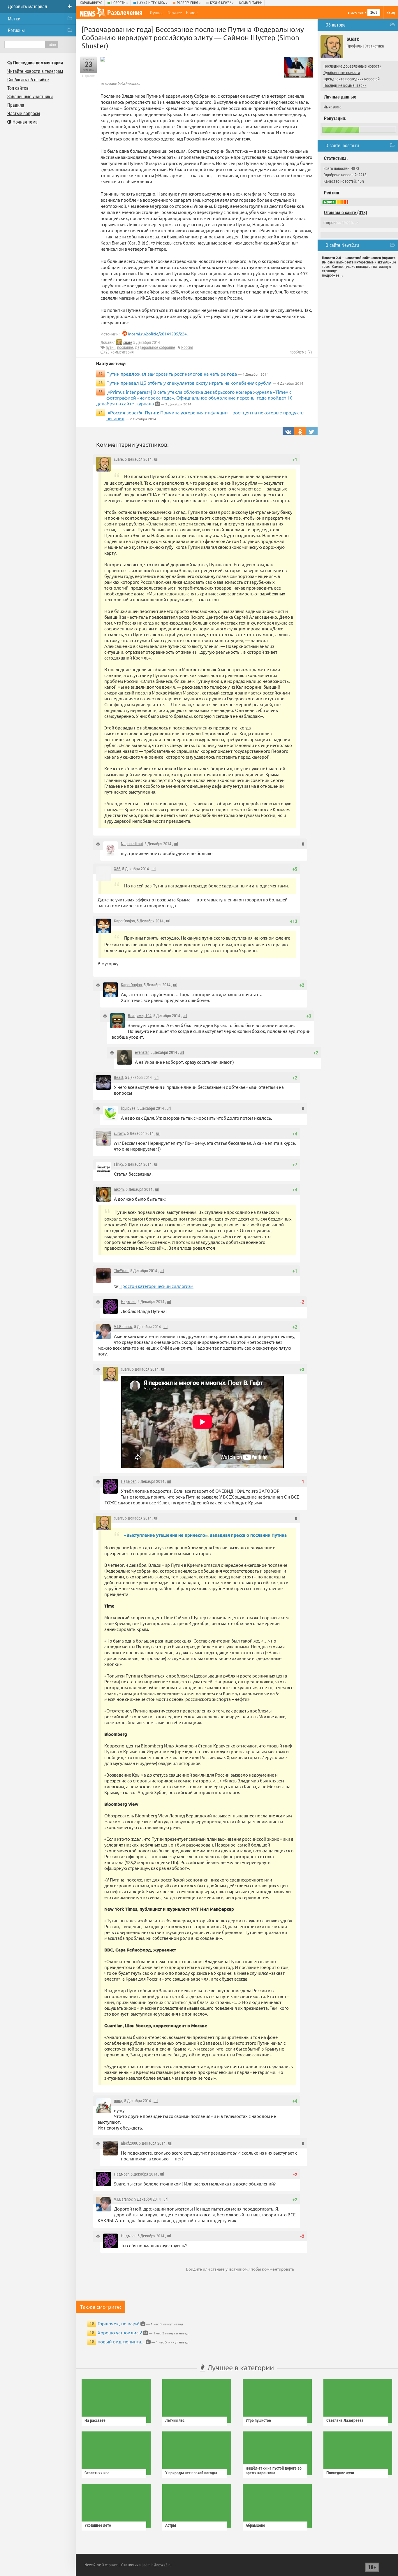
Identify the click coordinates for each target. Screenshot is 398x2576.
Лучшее (157, 13)
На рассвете (95, 2420)
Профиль (354, 46)
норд (118, 2101)
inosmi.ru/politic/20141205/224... (159, 334)
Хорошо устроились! (120, 2332)
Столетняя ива (97, 2473)
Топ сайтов (18, 88)
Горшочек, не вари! (118, 2323)
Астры (171, 2525)
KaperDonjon (124, 921)
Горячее (175, 13)
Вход (391, 13)
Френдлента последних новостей (352, 79)
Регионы (16, 30)
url (156, 459)
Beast (119, 1077)
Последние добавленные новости (352, 66)
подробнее (331, 275)
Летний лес (175, 2420)
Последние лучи (340, 2473)
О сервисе (110, 2565)
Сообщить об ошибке (28, 80)
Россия (187, 347)
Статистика (374, 46)
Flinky (118, 1164)
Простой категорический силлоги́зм (156, 1286)
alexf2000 (129, 2143)
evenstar (142, 1052)
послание (125, 347)
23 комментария (120, 352)
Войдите (194, 2269)
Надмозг (128, 1302)
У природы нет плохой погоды (191, 2473)
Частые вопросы (24, 114)
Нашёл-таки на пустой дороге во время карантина (274, 2471)
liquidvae (128, 1108)
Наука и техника (151, 3)
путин (111, 347)
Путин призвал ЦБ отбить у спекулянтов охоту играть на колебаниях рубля (189, 383)
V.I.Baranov (123, 1327)
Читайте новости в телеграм (35, 71)
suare (128, 342)
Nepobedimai (132, 844)
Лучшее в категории (240, 2367)
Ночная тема (24, 122)
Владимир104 (140, 1016)
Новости (118, 3)
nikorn (119, 1189)
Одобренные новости (342, 73)
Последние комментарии (345, 85)
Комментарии (251, 3)
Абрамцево (255, 2525)
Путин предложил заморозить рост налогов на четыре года (172, 374)
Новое (192, 13)
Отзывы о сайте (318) (346, 213)
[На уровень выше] (98, 844)
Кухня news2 (221, 3)
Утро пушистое (258, 2420)
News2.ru (92, 2565)
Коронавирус (91, 3)
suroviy (119, 1133)
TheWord (121, 1271)
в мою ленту (357, 13)
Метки (14, 19)
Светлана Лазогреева (345, 2420)
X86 (117, 869)
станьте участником (229, 2269)
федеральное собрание (155, 347)
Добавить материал (27, 7)
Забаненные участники (30, 97)
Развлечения (187, 3)
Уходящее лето (98, 2525)
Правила (16, 105)
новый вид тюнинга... (121, 2341)
